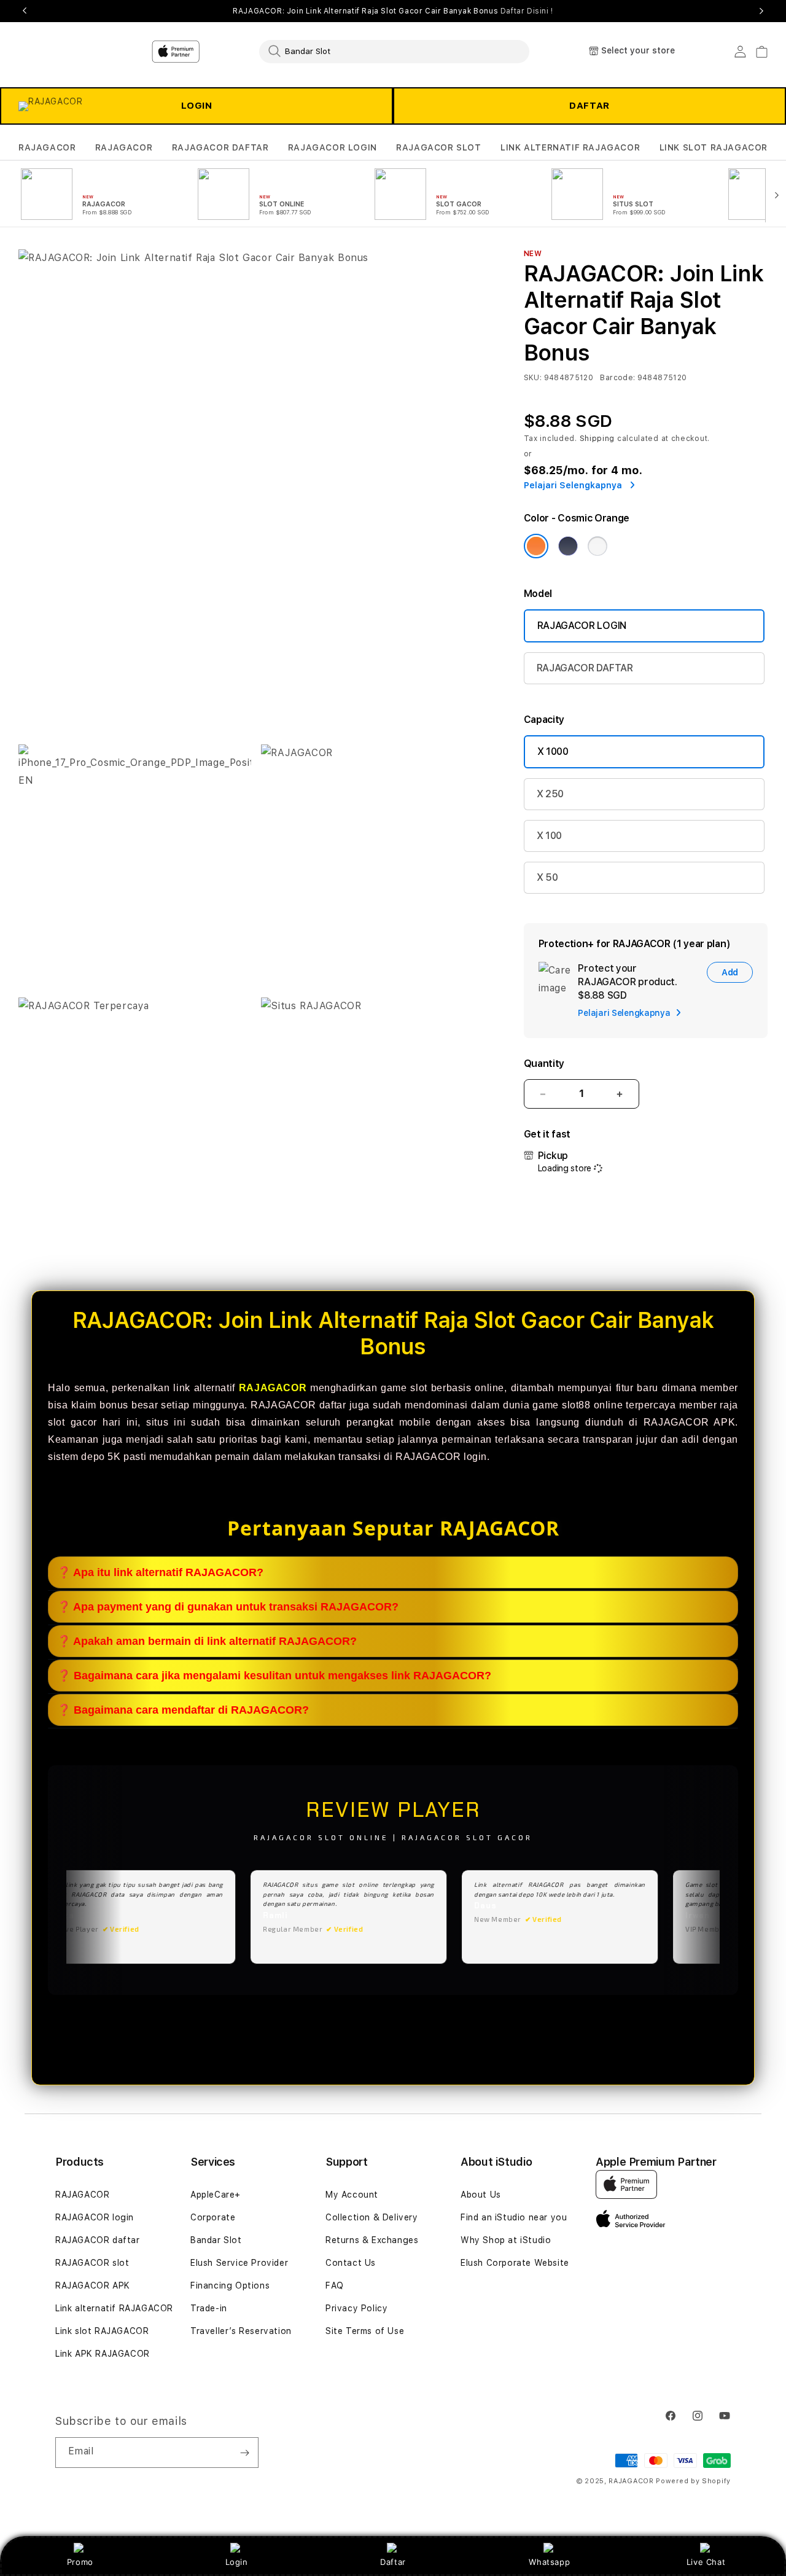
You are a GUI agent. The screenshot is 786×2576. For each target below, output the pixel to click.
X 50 (547, 877)
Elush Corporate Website (515, 2263)
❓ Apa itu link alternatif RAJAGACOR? (160, 1572)
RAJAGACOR (47, 147)
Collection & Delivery (372, 2217)
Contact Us (351, 2263)
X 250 (550, 794)
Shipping (597, 439)
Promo (80, 2562)
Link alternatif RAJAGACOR (114, 2308)
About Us (481, 2195)
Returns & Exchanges (372, 2240)
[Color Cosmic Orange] (536, 546)
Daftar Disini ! (527, 11)
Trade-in (209, 2308)
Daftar (393, 2562)
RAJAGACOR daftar (98, 2240)
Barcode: (617, 378)
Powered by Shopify (693, 2481)
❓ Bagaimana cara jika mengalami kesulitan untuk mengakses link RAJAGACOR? (274, 1676)
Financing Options (230, 2285)
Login (237, 2562)
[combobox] (394, 51)
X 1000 (553, 751)
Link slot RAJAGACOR (102, 2331)
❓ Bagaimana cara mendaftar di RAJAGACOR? (183, 1710)
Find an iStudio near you (514, 2217)
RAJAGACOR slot (92, 2263)
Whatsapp (549, 2562)
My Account (352, 2195)
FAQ (335, 2285)
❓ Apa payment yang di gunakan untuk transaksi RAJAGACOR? (228, 1607)
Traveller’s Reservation (241, 2331)
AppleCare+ (216, 2195)
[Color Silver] (597, 546)
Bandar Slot (216, 2240)
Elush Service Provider (239, 2263)
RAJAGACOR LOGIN (333, 147)
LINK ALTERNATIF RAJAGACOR (570, 147)
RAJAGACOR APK (93, 2285)
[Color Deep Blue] (568, 546)
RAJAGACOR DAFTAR (220, 147)
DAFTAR (589, 106)
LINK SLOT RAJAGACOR (714, 147)
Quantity (544, 1064)
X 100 (549, 836)
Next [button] (761, 11)
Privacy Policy (356, 2308)
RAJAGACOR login (95, 2217)
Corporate (213, 2217)
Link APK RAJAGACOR (103, 2354)
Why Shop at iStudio (506, 2240)
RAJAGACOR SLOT (438, 147)
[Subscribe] (244, 2453)
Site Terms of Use (365, 2331)
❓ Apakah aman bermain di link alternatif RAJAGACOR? (207, 1641)
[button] (47, 148)
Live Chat (706, 2562)
